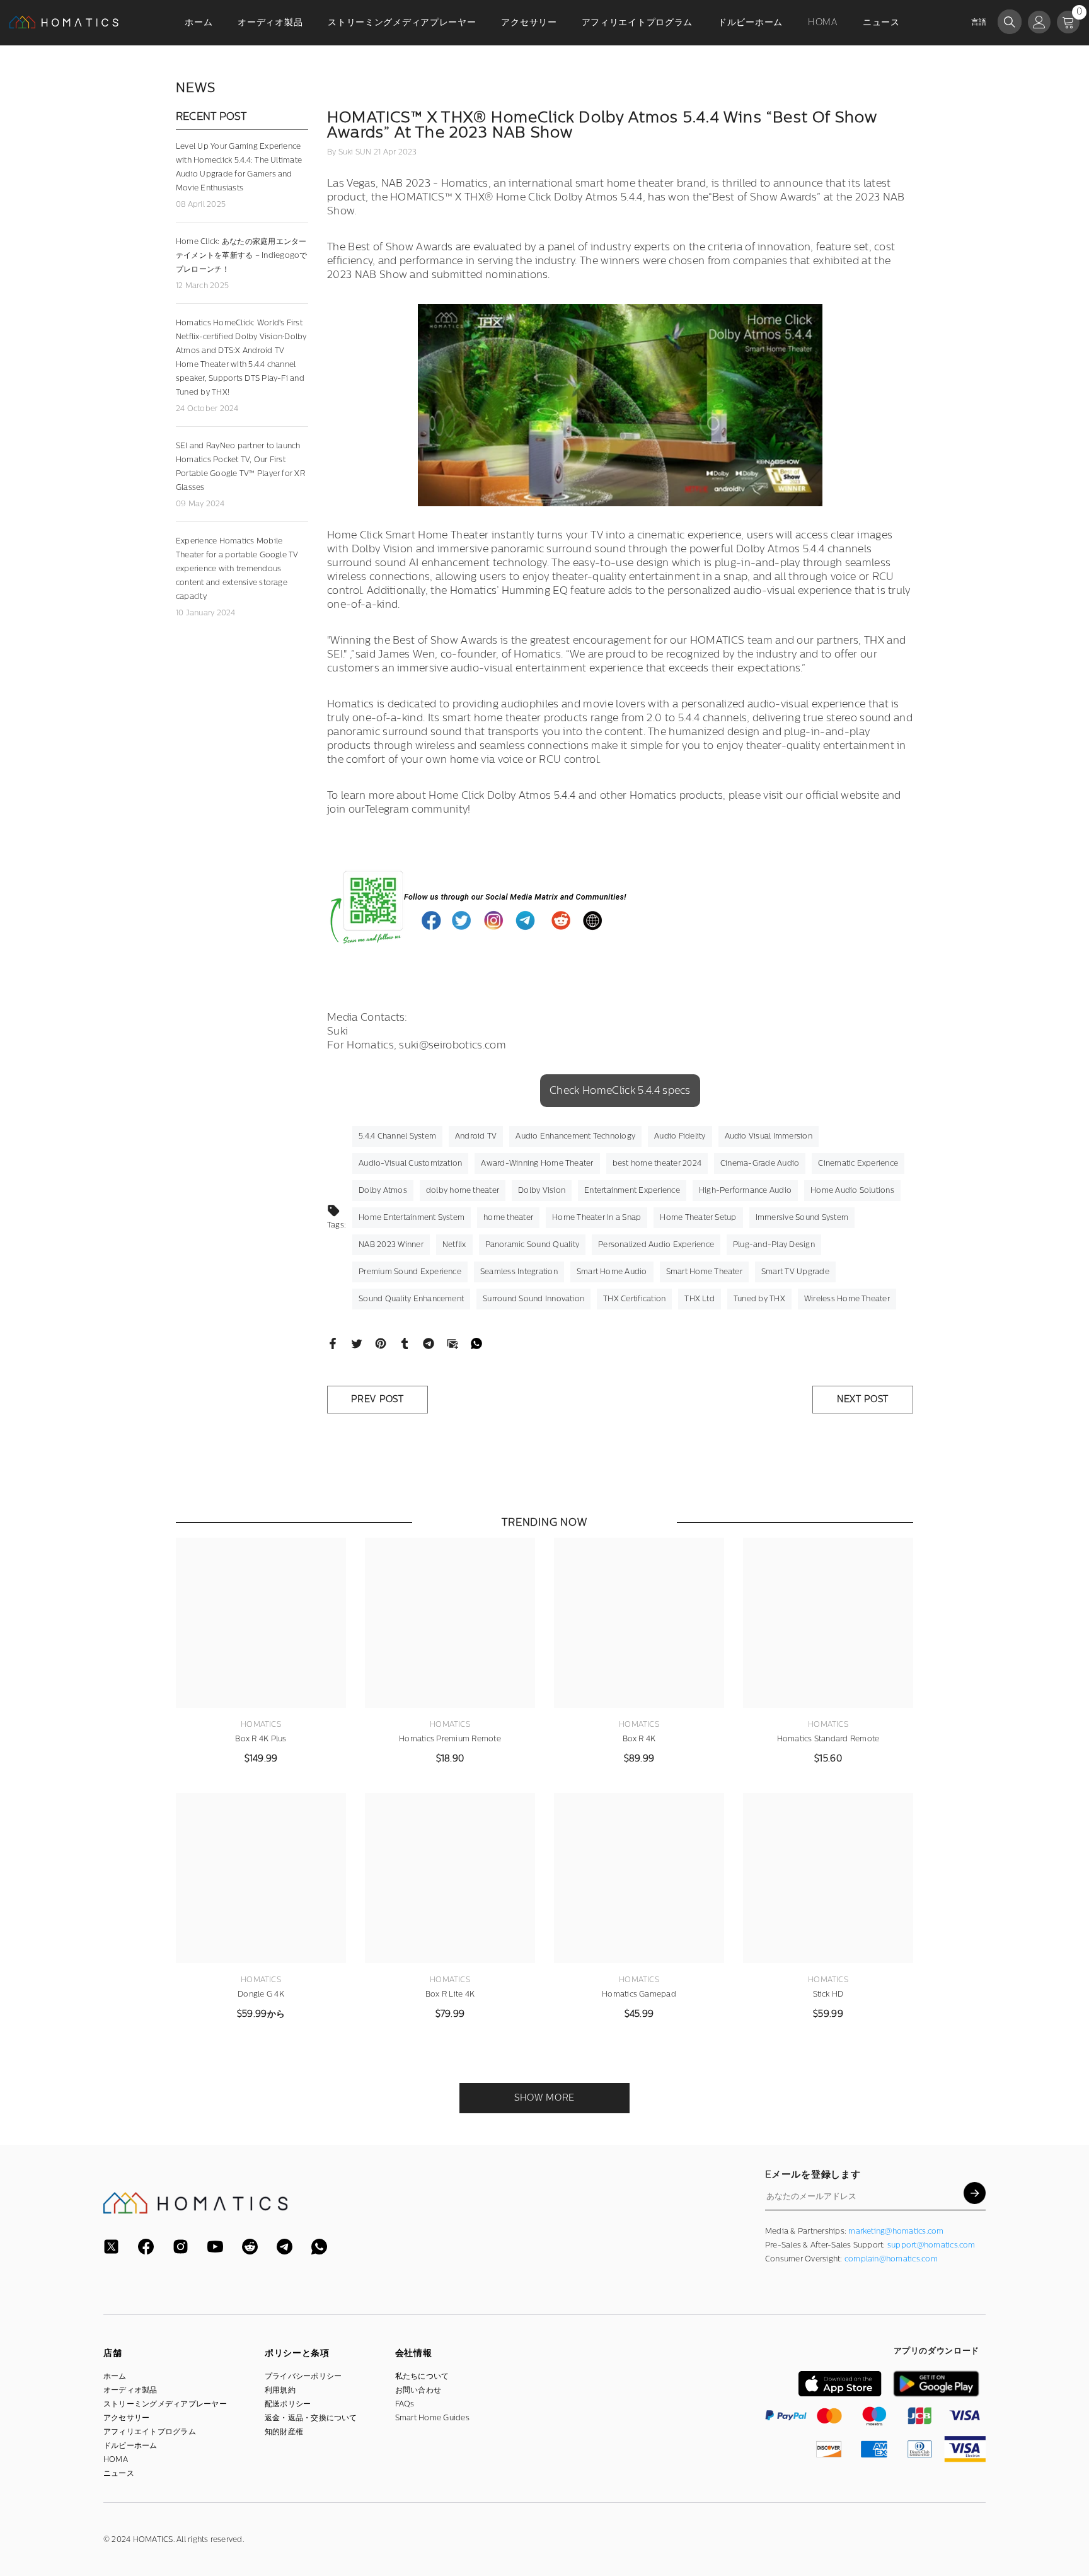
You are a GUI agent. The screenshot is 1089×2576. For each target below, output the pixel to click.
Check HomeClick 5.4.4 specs (620, 1090)
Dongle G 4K (261, 1994)
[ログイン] (1039, 22)
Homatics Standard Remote (828, 1739)
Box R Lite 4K (450, 1994)
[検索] (1010, 22)
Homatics (261, 1724)
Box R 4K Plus (261, 1739)
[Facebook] (333, 1343)
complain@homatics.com (891, 2259)
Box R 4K (639, 1739)
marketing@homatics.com (896, 2231)
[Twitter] (357, 1343)
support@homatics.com (931, 2245)
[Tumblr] (405, 1343)
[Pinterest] (381, 1343)
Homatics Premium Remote (450, 1739)
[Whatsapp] (476, 1343)
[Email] (452, 1343)
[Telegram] (429, 1343)
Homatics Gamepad (639, 1994)
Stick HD (828, 1994)
